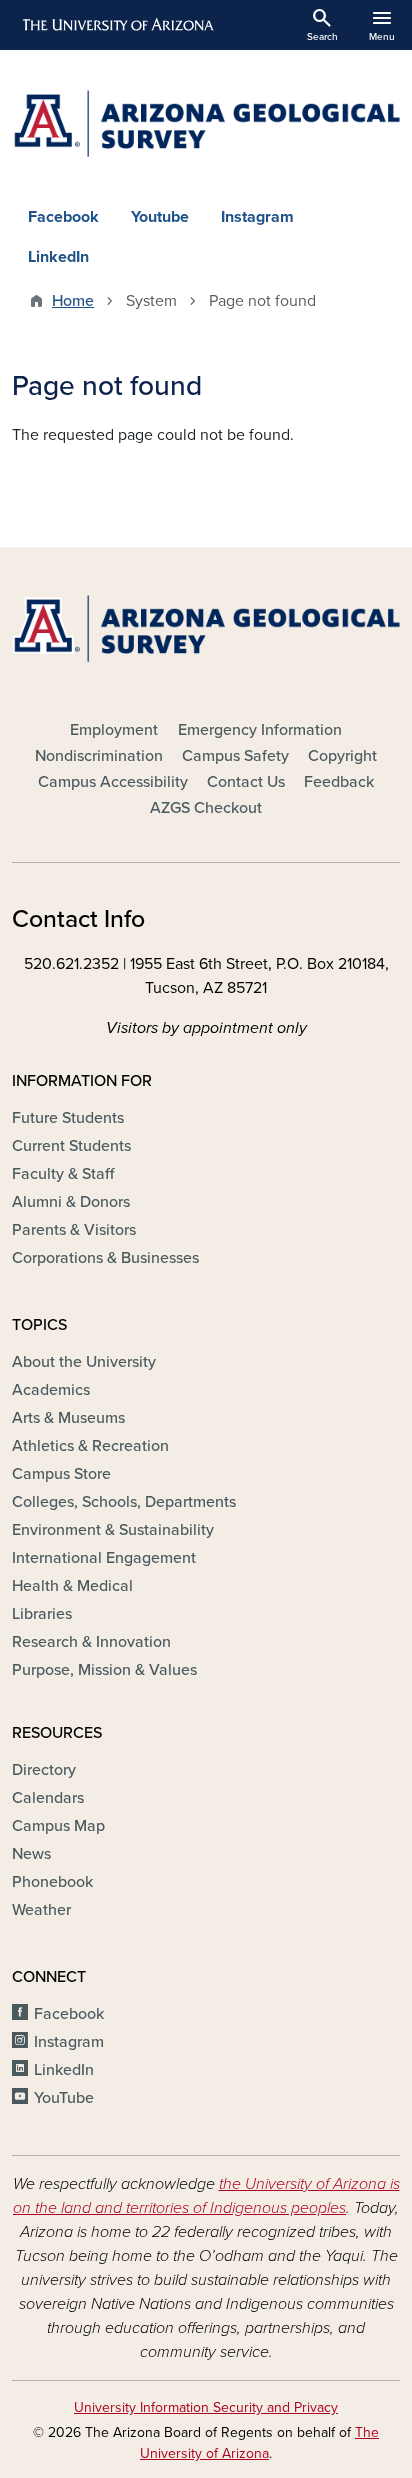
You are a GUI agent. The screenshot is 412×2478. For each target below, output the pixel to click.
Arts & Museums (68, 1418)
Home (73, 301)
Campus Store (61, 1474)
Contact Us (246, 782)
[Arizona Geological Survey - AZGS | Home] (206, 123)
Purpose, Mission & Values (104, 1670)
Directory (44, 1770)
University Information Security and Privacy (206, 2407)
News (31, 1854)
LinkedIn (58, 257)
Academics (51, 1390)
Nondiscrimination (99, 756)
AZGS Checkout (206, 808)
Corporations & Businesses (105, 1258)
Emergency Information (260, 730)
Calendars (48, 1798)
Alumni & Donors (71, 1202)
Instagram (257, 217)
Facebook (63, 217)
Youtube (160, 217)
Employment (114, 730)
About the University (84, 1362)
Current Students (71, 1146)
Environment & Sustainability (113, 1530)
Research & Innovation (91, 1642)
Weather (41, 1910)
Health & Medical (72, 1586)
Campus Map (58, 1826)
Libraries (42, 1614)
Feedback (339, 782)
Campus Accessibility (113, 782)
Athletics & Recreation (90, 1446)
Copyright (342, 756)
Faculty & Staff (63, 1174)
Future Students (68, 1118)
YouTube (64, 2098)
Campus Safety (235, 756)
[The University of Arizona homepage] (116, 25)
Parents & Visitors (74, 1230)
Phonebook (52, 1882)
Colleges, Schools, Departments (124, 1502)
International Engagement (104, 1558)
